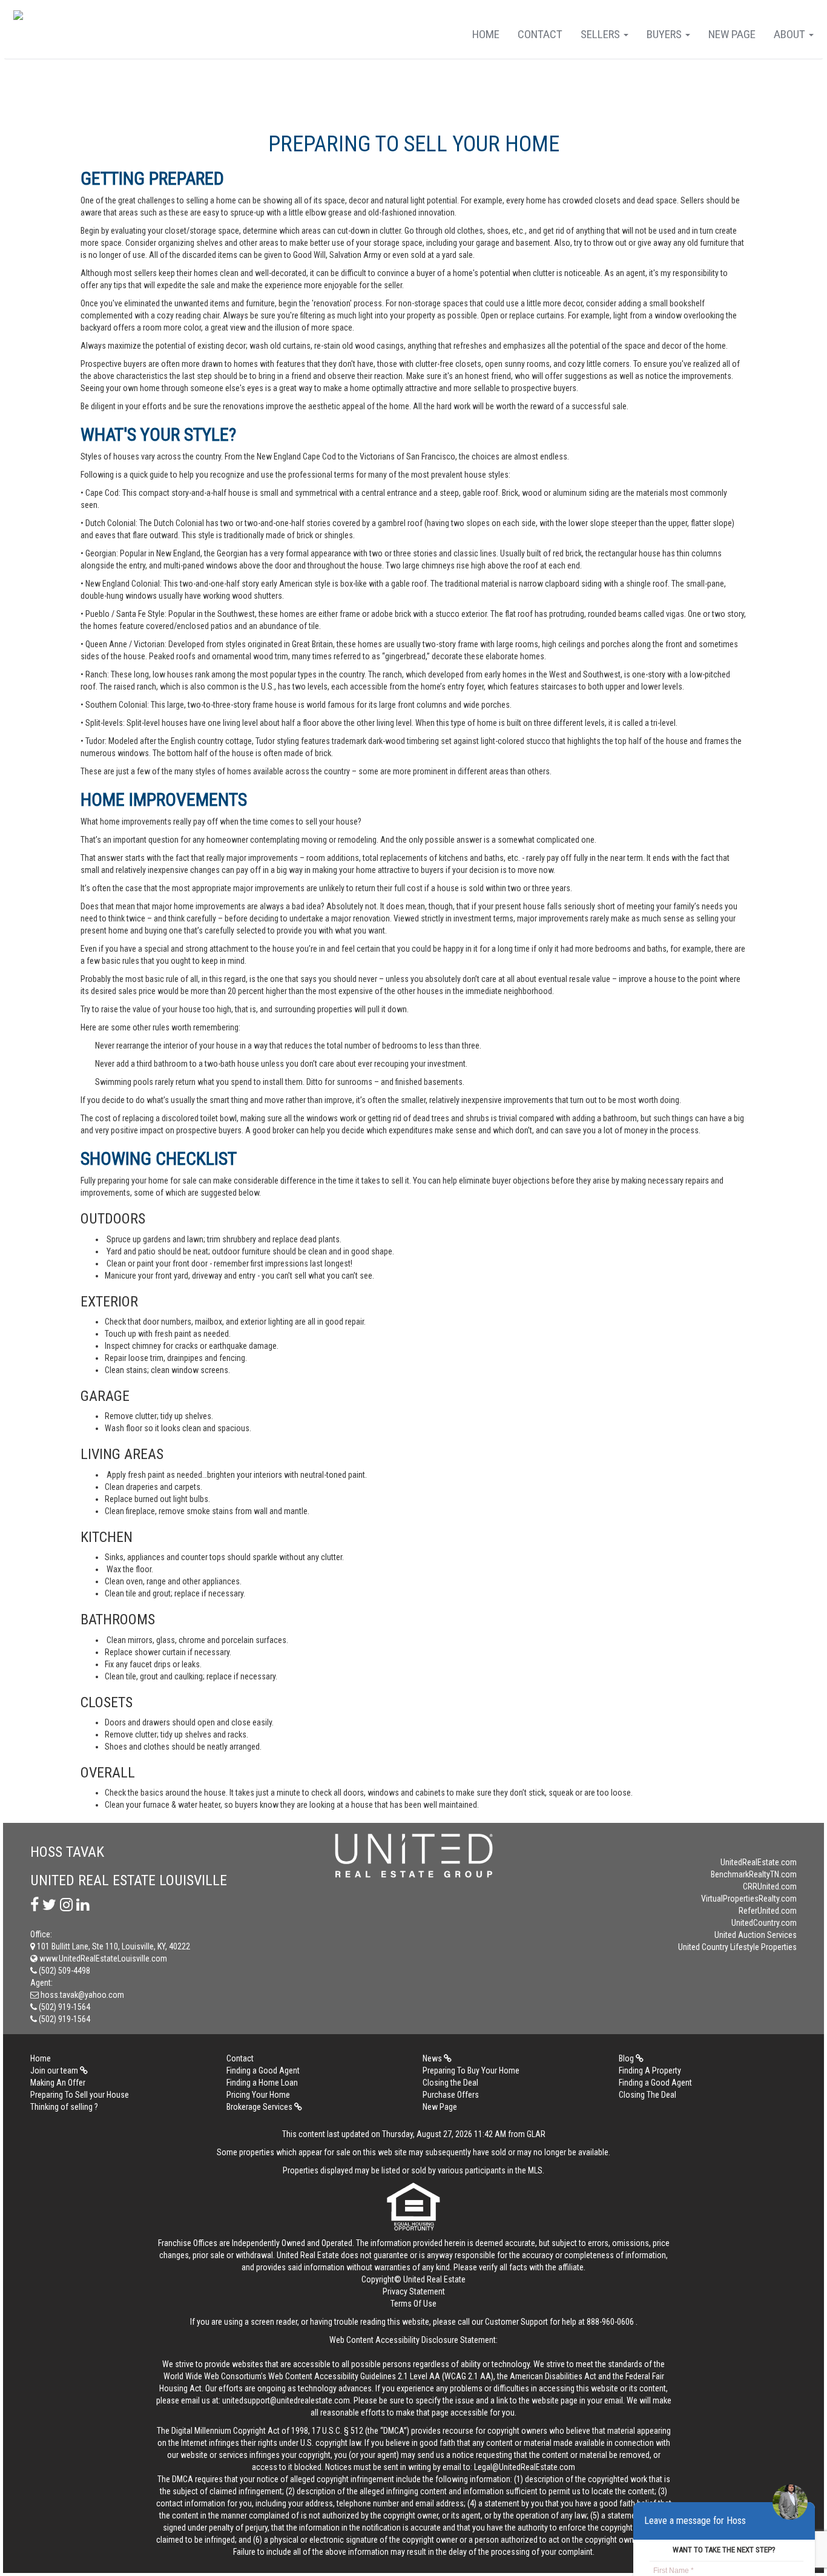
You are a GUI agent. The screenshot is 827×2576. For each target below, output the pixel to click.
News (433, 2058)
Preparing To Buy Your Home (471, 2070)
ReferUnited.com (768, 1911)
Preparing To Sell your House (80, 2095)
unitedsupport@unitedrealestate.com (286, 2400)
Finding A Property (650, 2070)
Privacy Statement (414, 2291)
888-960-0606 (610, 2322)
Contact (540, 34)
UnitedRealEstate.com (759, 1862)
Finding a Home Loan (262, 2083)
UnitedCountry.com (764, 1923)
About (791, 34)
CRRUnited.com (770, 1886)
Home (486, 34)
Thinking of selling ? (64, 2107)
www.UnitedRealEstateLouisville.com (102, 1958)
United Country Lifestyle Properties (737, 1947)
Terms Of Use (413, 2304)
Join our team (55, 2070)
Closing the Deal (450, 2083)
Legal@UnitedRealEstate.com (525, 2467)
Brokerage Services (260, 2107)
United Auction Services (756, 1935)
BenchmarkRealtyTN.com (754, 1874)
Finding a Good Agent (263, 2070)
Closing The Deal (647, 2095)
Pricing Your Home (258, 2095)
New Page (732, 34)
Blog (627, 2058)
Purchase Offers (451, 2095)
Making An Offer (58, 2083)
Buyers (665, 34)
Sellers (601, 34)
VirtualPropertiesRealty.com (749, 1899)
